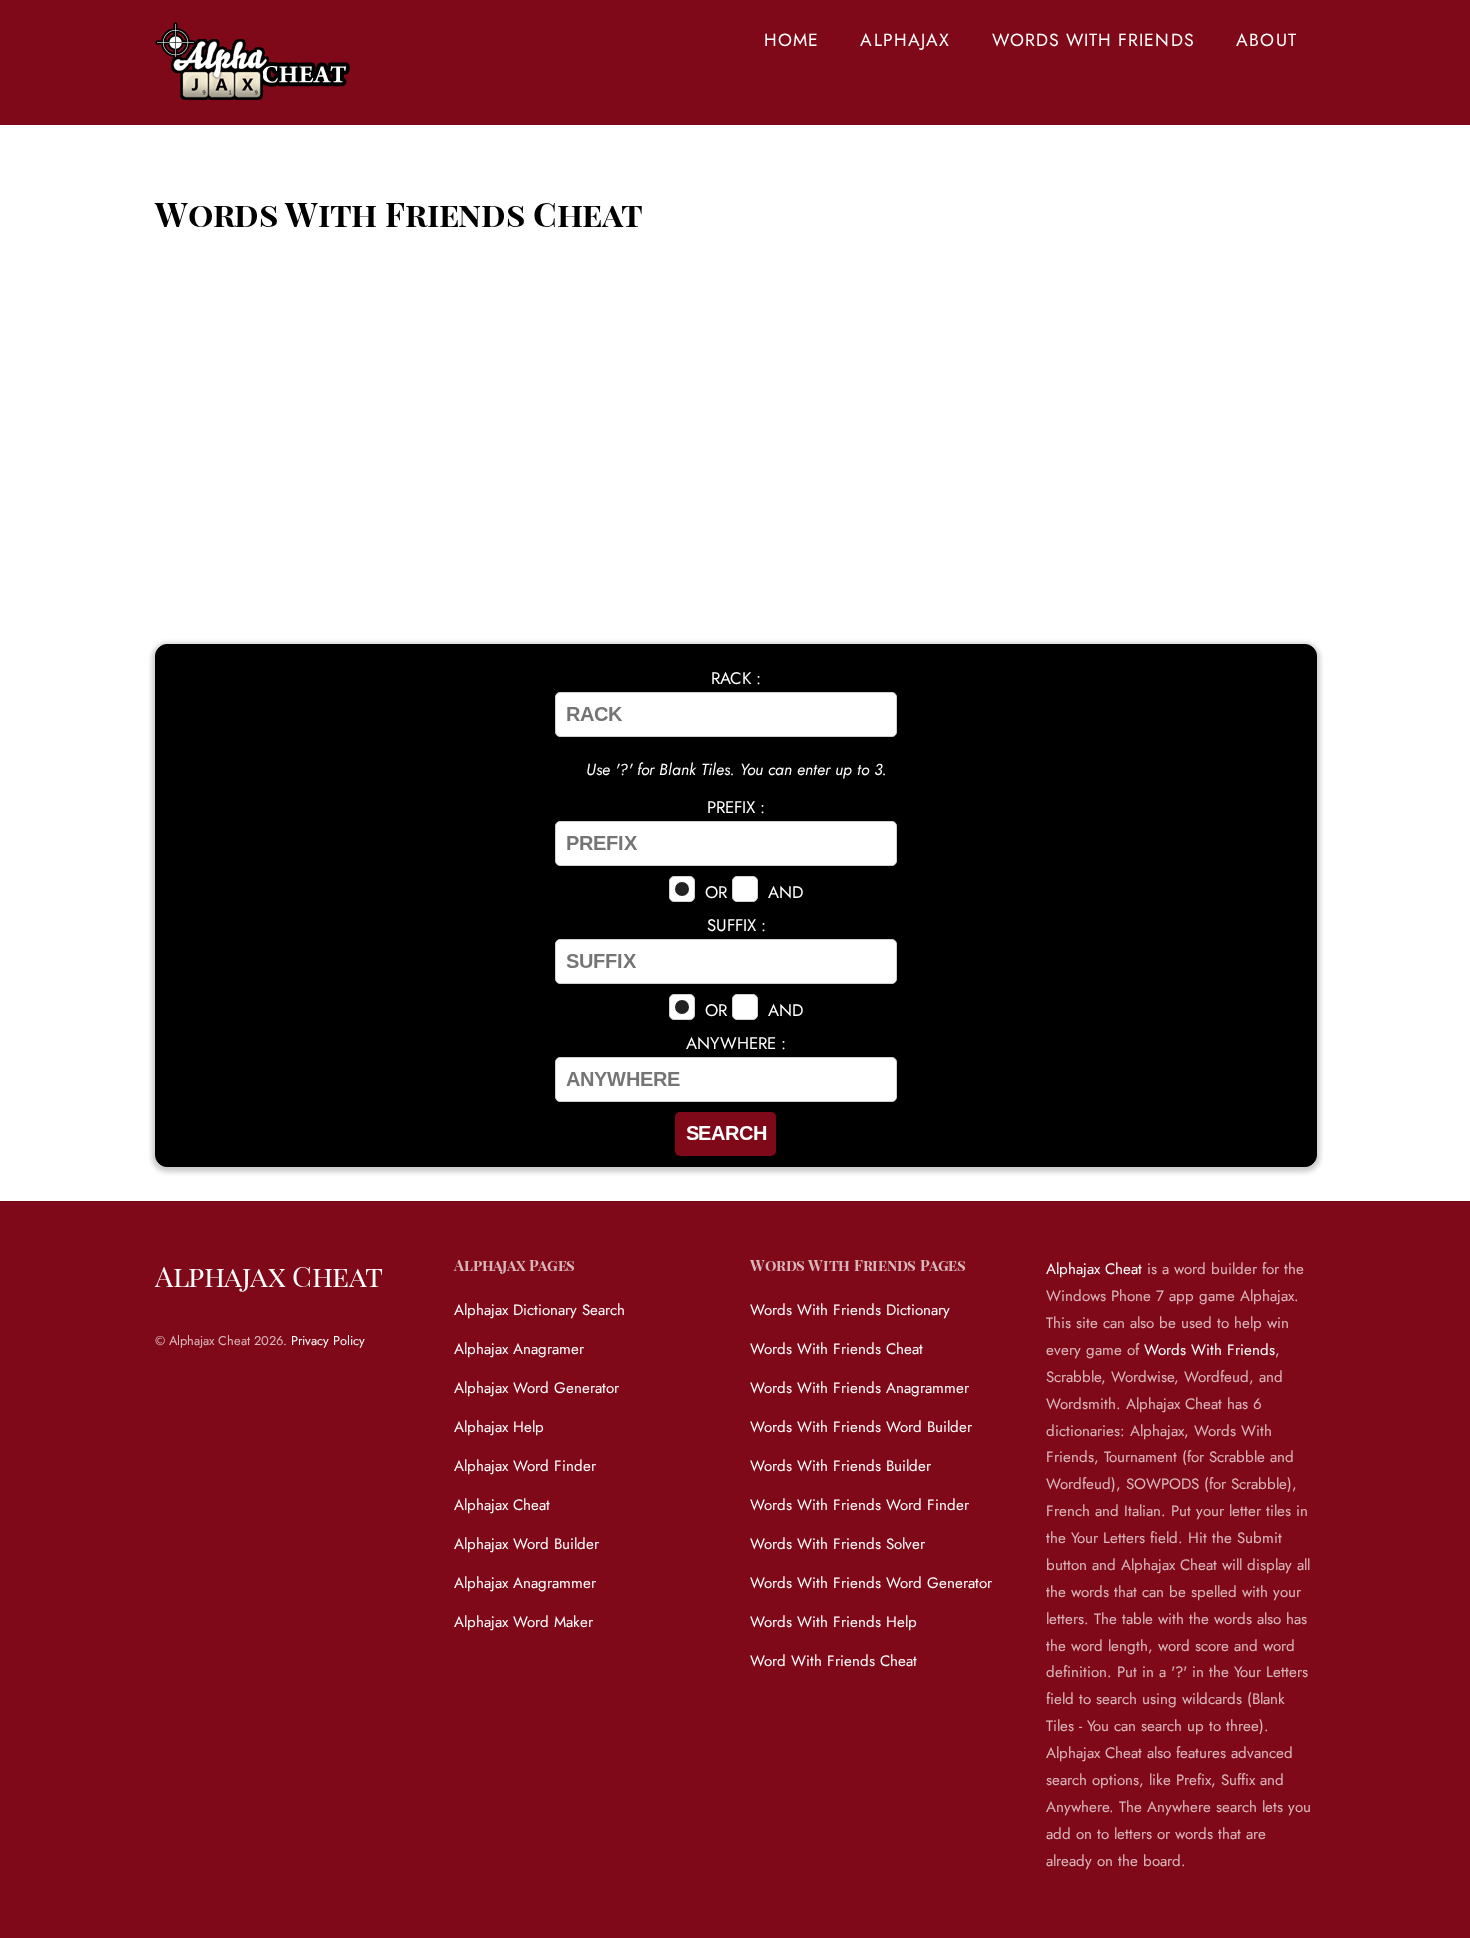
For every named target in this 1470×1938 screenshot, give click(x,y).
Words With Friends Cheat (836, 1349)
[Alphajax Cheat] (255, 88)
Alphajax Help (499, 1427)
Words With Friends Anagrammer (859, 1388)
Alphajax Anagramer (519, 1349)
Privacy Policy (328, 1340)
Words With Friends (1093, 40)
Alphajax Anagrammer (525, 1583)
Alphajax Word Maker (523, 1622)
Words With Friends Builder (840, 1466)
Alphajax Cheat (502, 1505)
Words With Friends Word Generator (871, 1583)
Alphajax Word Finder (525, 1466)
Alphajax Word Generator (536, 1388)
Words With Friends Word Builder (861, 1427)
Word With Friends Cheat (833, 1661)
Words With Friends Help (833, 1622)
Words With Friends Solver (837, 1544)
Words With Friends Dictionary (850, 1310)
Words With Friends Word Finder (859, 1505)
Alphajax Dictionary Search (539, 1310)
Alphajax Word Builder (526, 1544)
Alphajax (904, 40)
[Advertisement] (735, 469)
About (1266, 40)
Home (791, 40)
